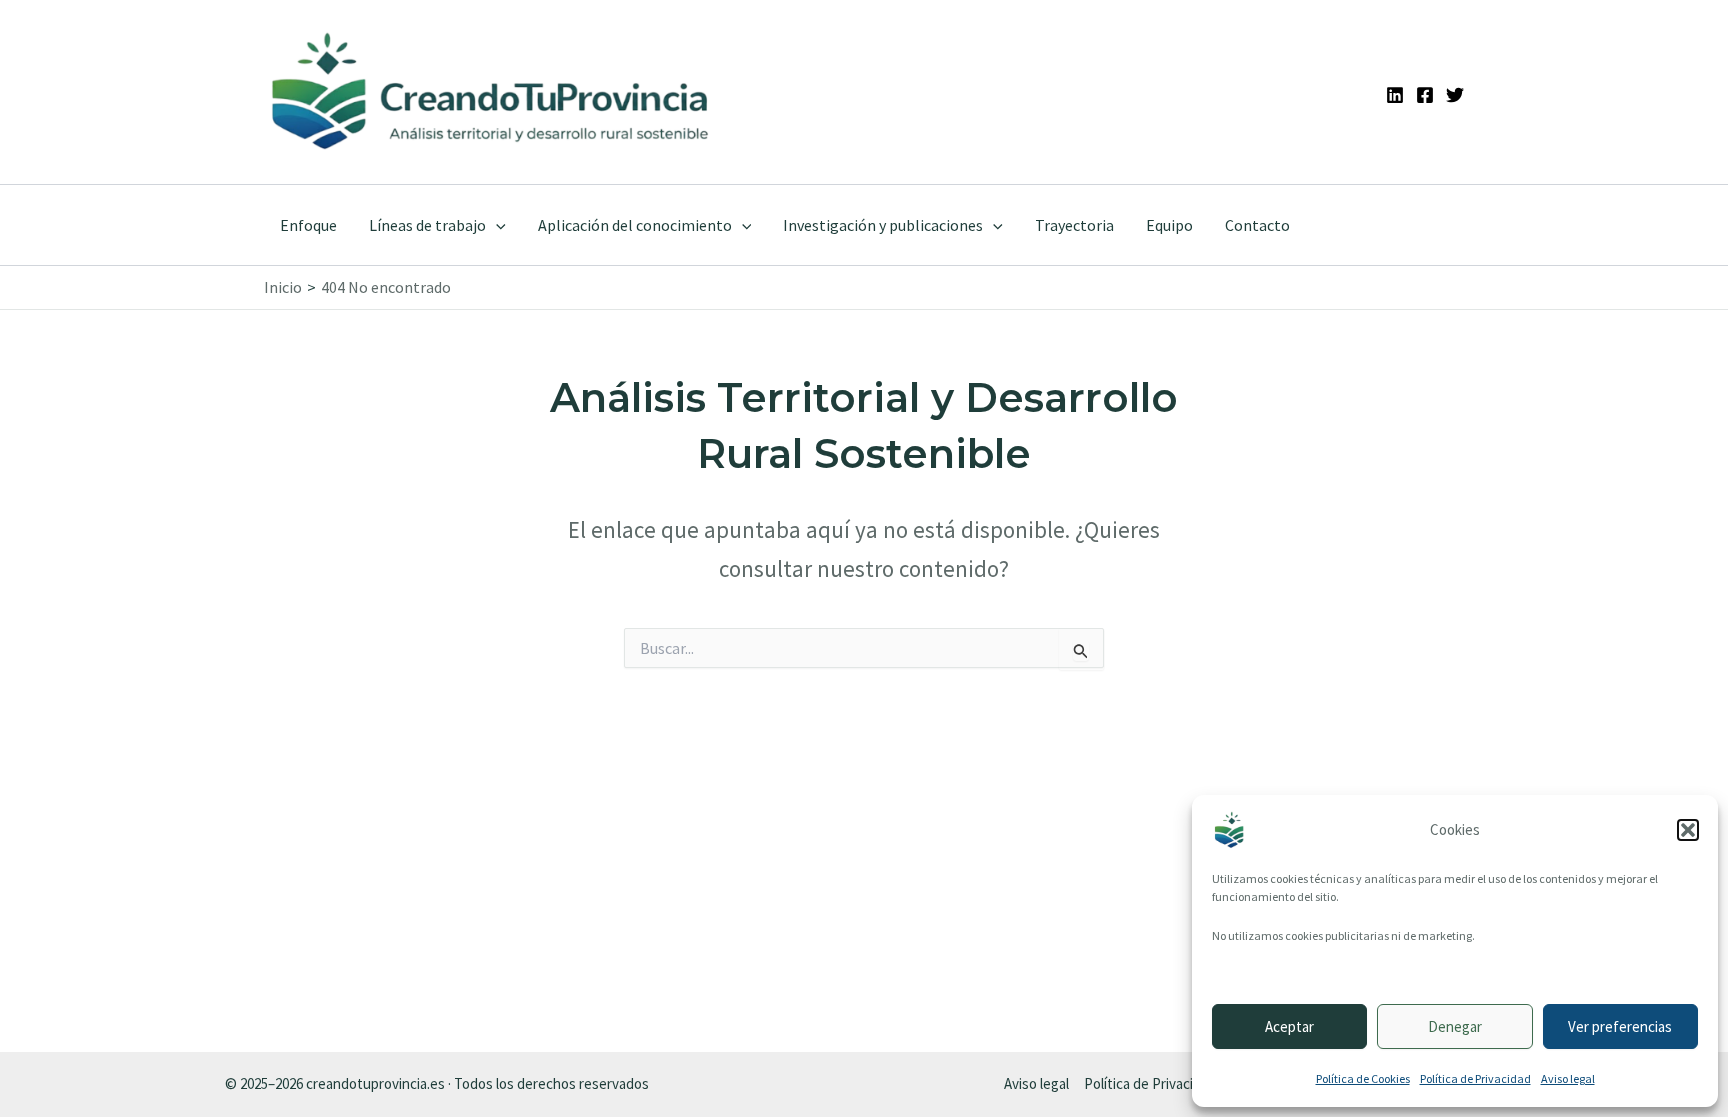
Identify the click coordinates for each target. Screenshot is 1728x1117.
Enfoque (308, 225)
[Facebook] (1425, 95)
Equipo (1169, 225)
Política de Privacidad (1475, 1078)
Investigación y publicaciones (883, 225)
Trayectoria (1074, 225)
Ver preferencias (1620, 1026)
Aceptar (1289, 1026)
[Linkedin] (1395, 95)
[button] (1688, 830)
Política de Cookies (1363, 1078)
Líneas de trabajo (427, 225)
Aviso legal (1568, 1078)
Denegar (1455, 1026)
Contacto (1257, 225)
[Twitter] (1455, 95)
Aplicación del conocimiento (635, 225)
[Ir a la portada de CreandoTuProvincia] (491, 92)
